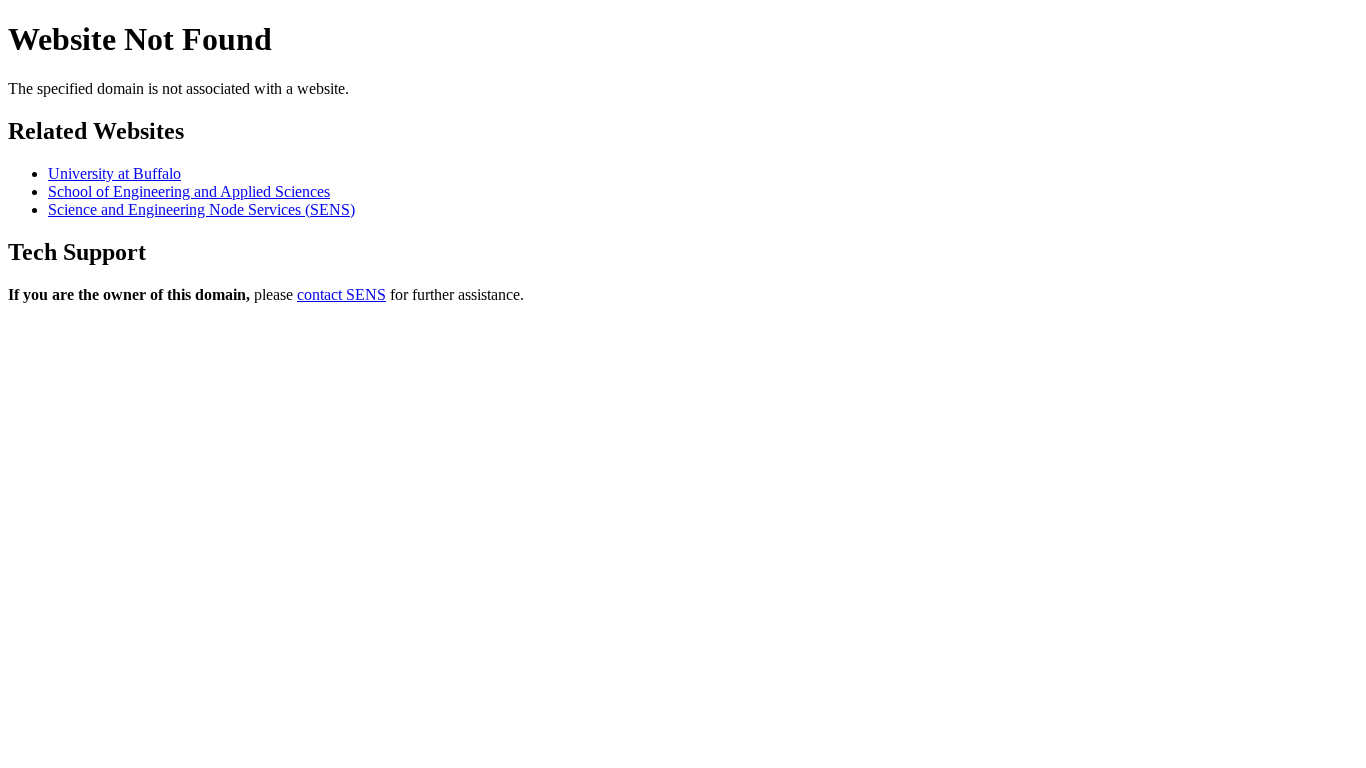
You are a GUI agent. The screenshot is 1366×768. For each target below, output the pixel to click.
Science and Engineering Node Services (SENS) (201, 209)
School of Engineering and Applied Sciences (189, 191)
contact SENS (341, 294)
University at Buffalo (114, 173)
